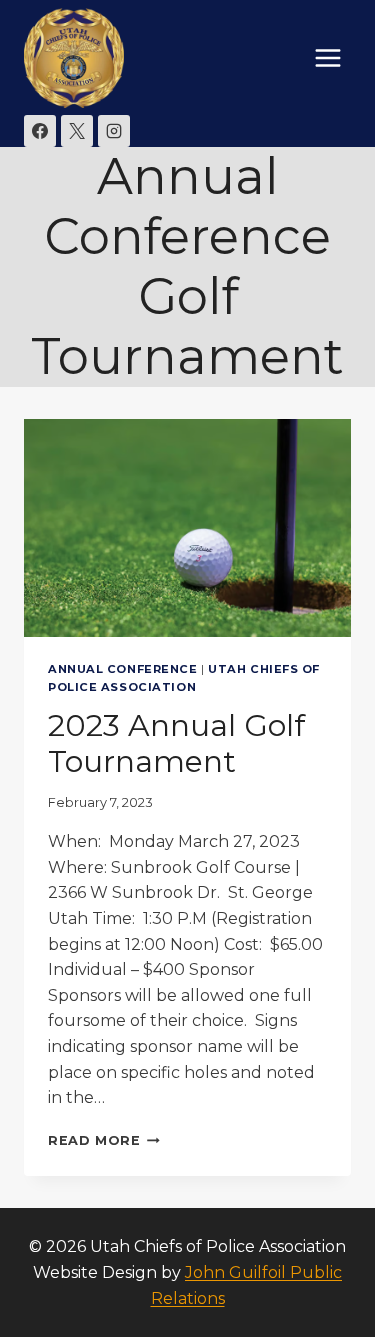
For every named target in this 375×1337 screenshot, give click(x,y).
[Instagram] (114, 131)
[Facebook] (40, 131)
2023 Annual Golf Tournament (176, 743)
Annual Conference (123, 669)
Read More (104, 1140)
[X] (77, 131)
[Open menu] (327, 57)
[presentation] (187, 528)
